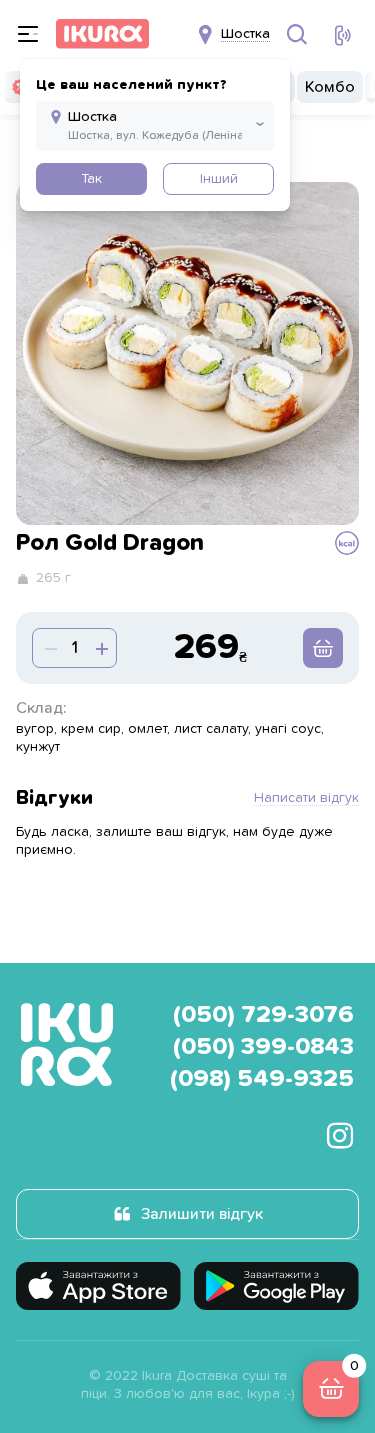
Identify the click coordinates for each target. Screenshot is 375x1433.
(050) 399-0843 (263, 1047)
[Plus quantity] (49, 648)
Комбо (330, 87)
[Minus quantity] (100, 648)
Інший (219, 179)
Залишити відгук (202, 1214)
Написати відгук (306, 798)
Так (91, 179)
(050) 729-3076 (263, 1015)
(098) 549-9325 (262, 1079)
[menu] (28, 34)
